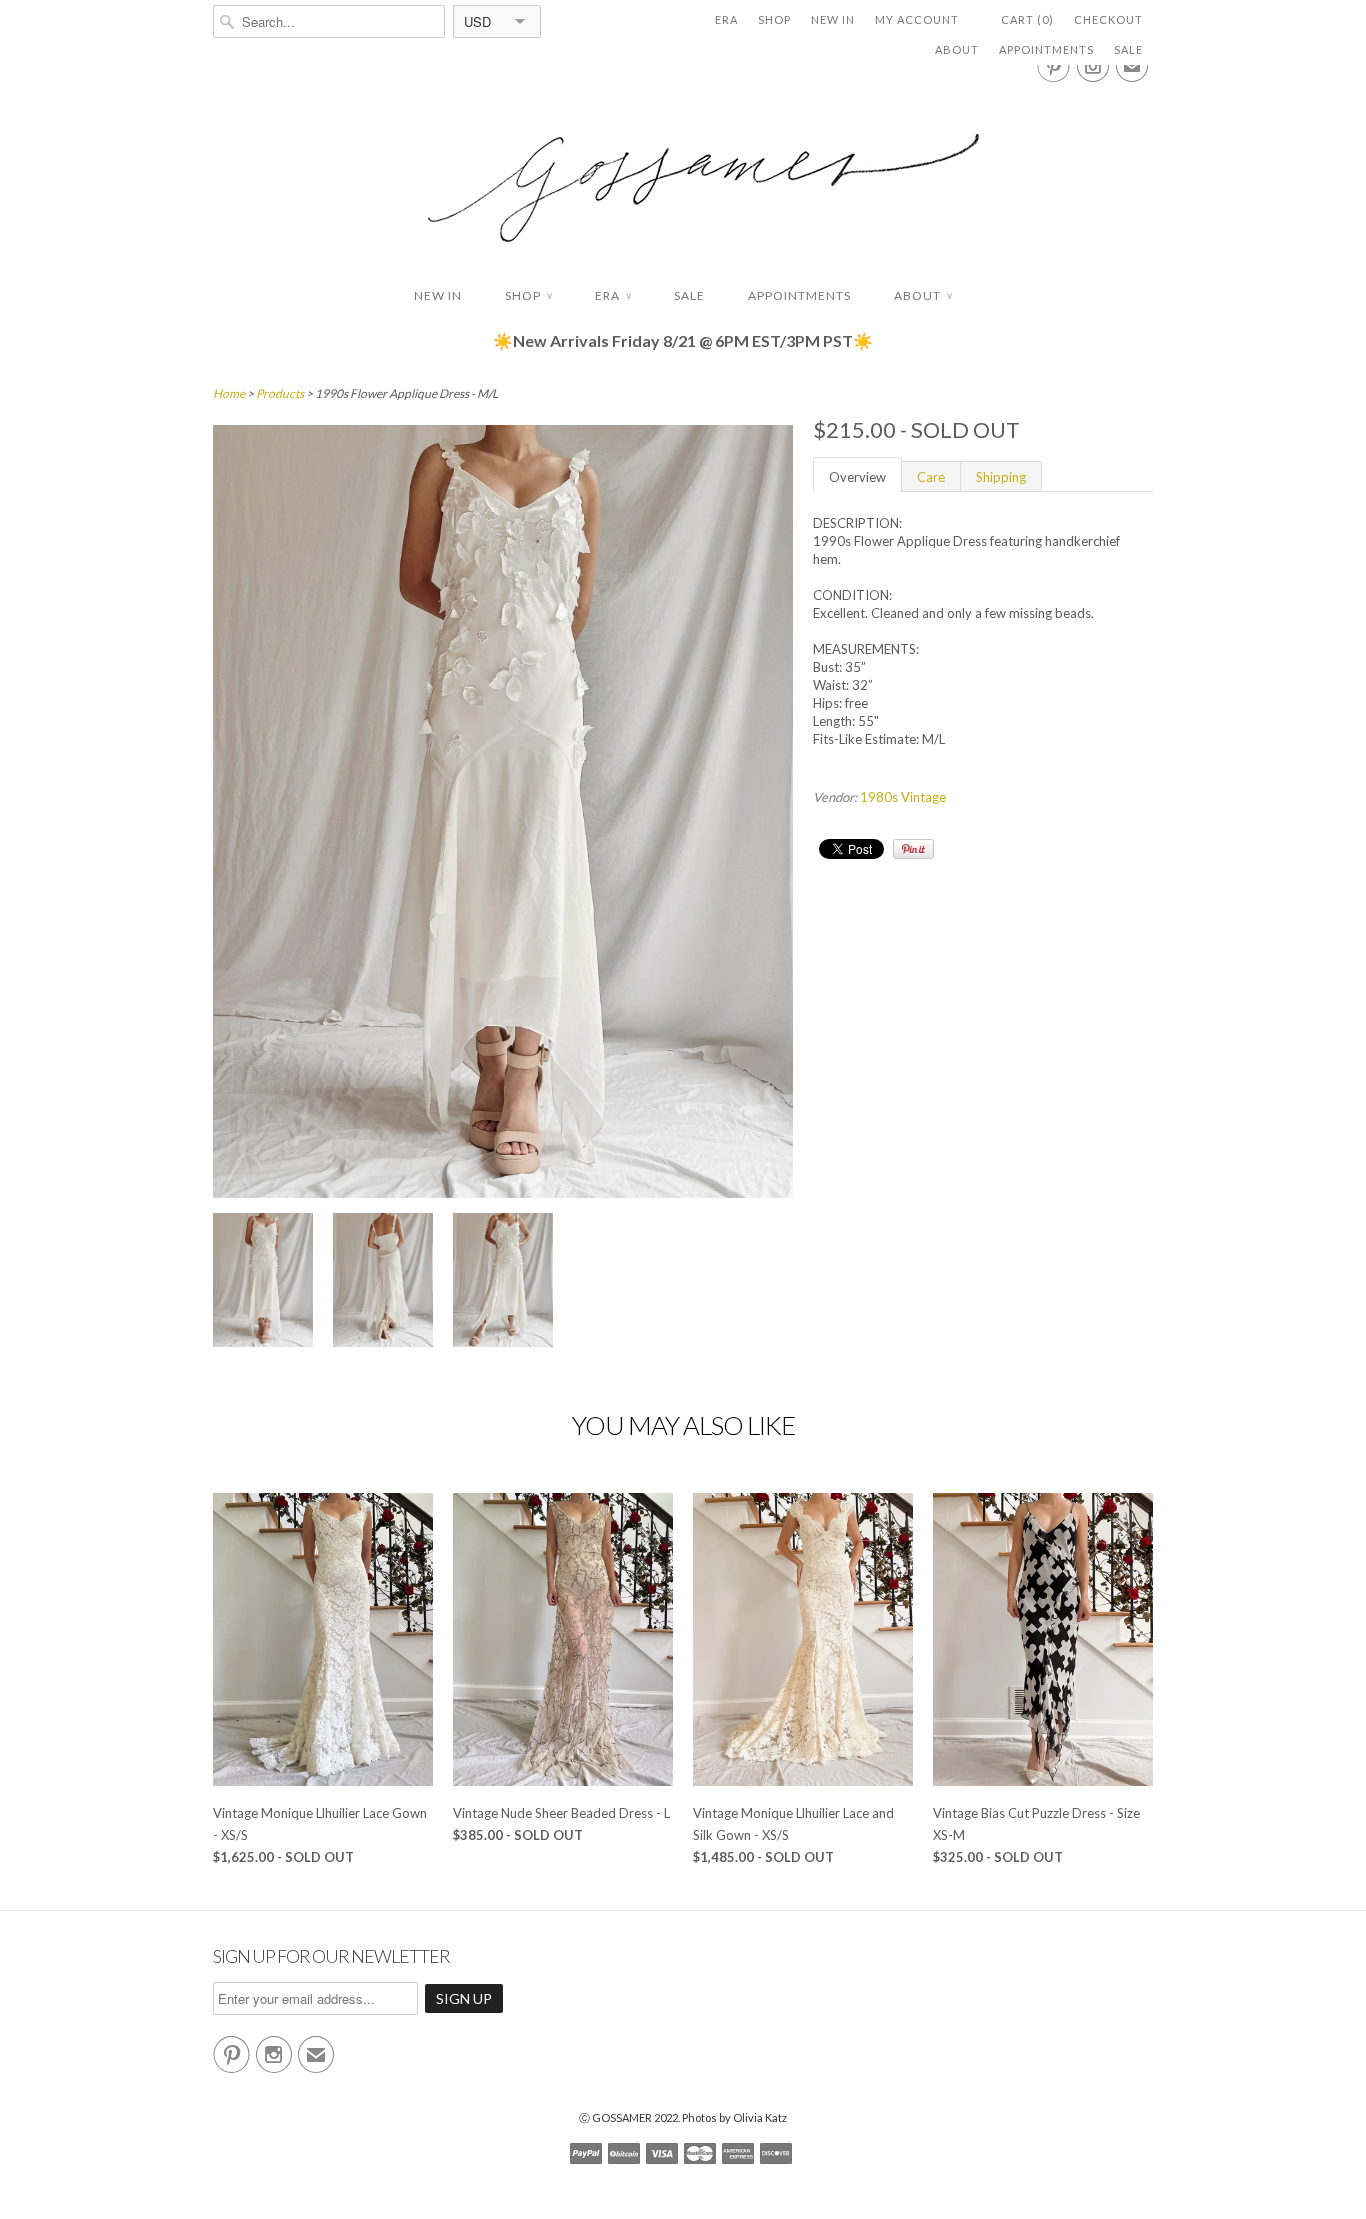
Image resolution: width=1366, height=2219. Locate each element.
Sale (1128, 49)
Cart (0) (1027, 19)
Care (931, 477)
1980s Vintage (903, 797)
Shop (774, 19)
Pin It (913, 849)
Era (726, 19)
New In (833, 19)
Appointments (1046, 49)
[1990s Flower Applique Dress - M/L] (263, 1282)
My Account (917, 19)
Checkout (1108, 19)
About (957, 49)
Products (280, 393)
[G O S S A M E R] (683, 169)
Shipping (1001, 477)
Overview (857, 477)
